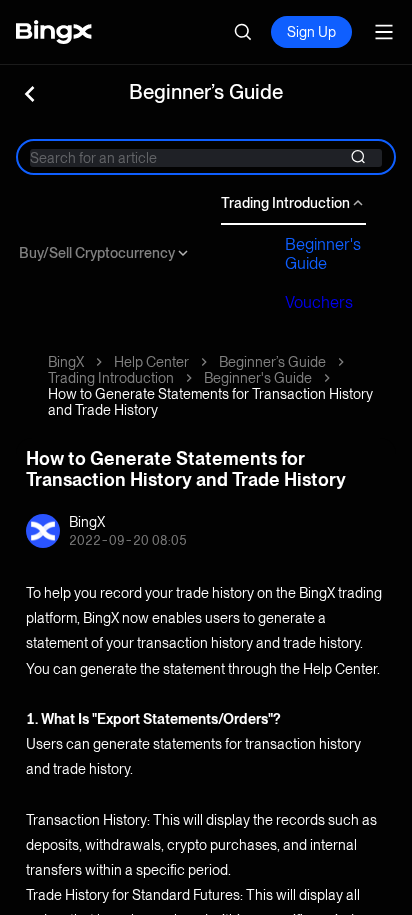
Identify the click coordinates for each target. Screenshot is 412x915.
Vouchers (319, 302)
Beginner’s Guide (272, 362)
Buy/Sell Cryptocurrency (97, 253)
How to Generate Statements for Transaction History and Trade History (210, 402)
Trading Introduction (285, 203)
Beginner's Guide (323, 254)
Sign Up (311, 32)
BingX (66, 362)
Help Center (151, 362)
